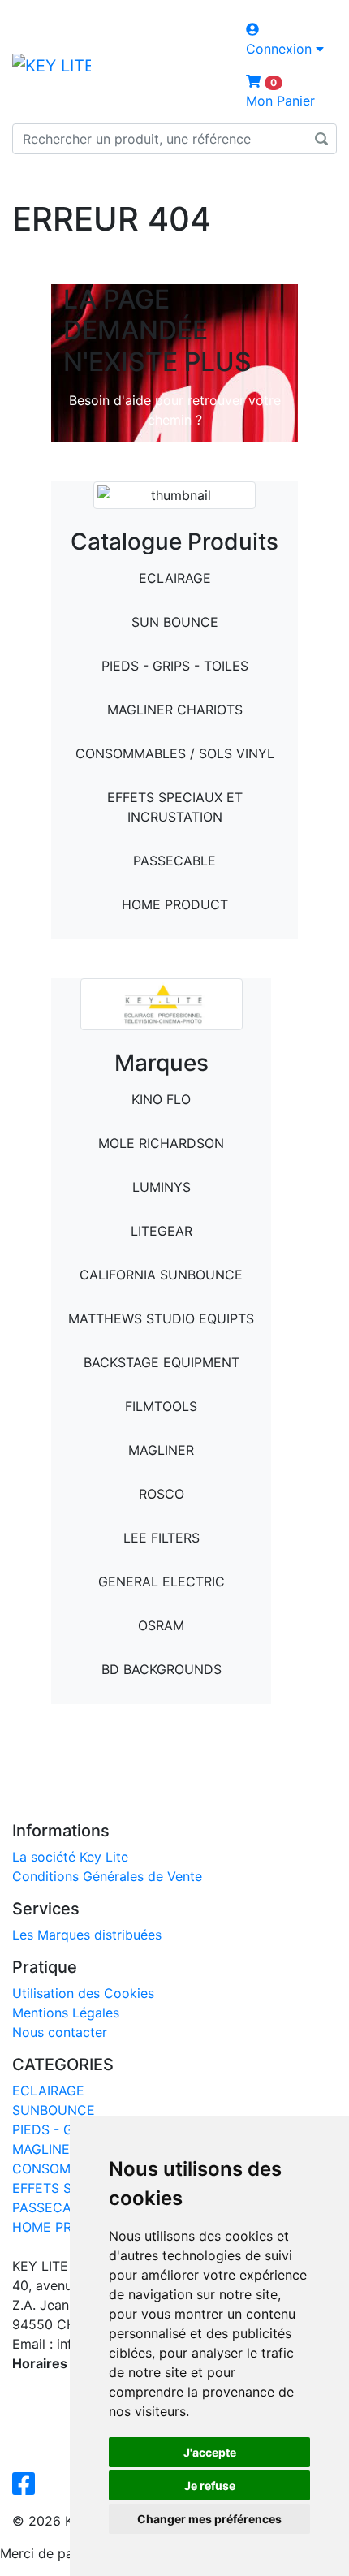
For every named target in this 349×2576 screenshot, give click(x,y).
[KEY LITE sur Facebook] (27, 2488)
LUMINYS (162, 1187)
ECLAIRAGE (175, 578)
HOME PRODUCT (175, 904)
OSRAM (161, 1625)
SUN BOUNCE (175, 622)
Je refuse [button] (210, 2485)
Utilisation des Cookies (83, 1993)
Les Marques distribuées (87, 1935)
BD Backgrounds (162, 1669)
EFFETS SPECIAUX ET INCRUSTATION (175, 807)
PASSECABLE (174, 861)
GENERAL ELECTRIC (162, 1581)
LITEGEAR (162, 1231)
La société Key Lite (70, 1857)
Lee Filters (162, 1538)
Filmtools (161, 1406)
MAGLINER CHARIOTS (175, 710)
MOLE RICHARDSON (161, 1143)
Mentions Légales (66, 2013)
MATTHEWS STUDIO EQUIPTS (161, 1318)
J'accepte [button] (210, 2452)
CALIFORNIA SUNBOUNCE (161, 1275)
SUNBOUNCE (54, 2110)
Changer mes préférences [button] (209, 2519)
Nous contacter (60, 2032)
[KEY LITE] (52, 65)
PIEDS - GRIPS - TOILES (175, 666)
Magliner (161, 1450)
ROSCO (162, 1494)
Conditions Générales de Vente (107, 1876)
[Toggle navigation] (36, 177)
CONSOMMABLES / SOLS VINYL (175, 753)
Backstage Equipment (162, 1362)
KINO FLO (161, 1099)
